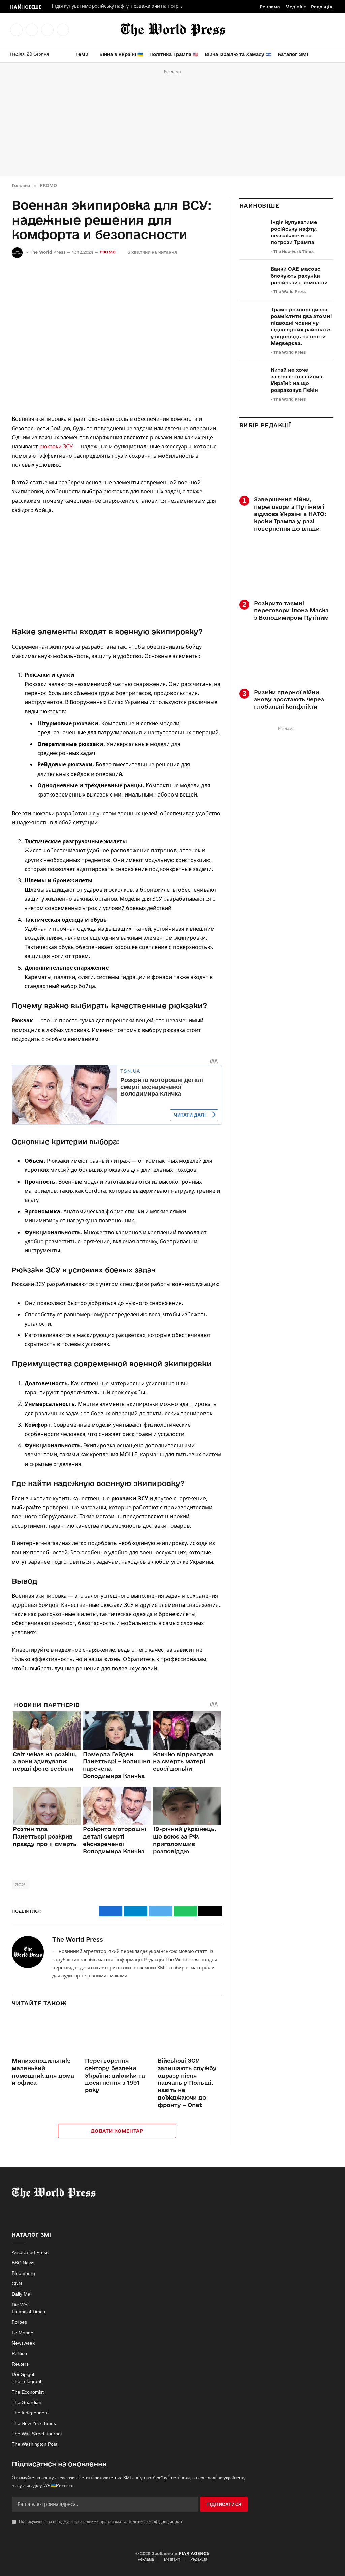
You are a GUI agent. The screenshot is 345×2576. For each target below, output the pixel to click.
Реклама (270, 7)
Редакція (322, 7)
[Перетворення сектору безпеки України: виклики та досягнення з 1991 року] (117, 2034)
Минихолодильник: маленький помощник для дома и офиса (43, 2072)
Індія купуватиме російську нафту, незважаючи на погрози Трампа (119, 6)
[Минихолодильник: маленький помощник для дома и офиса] (44, 2034)
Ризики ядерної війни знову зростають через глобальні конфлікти (289, 700)
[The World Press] (173, 30)
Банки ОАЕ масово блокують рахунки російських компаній (299, 276)
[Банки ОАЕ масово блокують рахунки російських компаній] (252, 277)
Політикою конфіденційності (155, 2522)
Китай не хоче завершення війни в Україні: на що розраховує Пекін (297, 380)
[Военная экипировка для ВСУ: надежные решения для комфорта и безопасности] (117, 335)
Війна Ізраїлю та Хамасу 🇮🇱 (238, 54)
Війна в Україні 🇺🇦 (121, 54)
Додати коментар (117, 2131)
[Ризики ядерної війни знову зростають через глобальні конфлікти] (286, 657)
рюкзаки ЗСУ (56, 446)
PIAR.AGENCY (194, 2553)
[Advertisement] (172, 123)
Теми (82, 54)
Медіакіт (296, 7)
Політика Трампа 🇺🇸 (174, 54)
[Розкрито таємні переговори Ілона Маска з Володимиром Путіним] (286, 568)
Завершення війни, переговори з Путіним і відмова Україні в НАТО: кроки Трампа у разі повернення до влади (290, 514)
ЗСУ (20, 1885)
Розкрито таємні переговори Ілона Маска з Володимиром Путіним (291, 611)
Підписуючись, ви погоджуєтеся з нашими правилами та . (100, 2522)
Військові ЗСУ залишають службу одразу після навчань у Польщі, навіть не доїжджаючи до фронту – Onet (187, 2083)
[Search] (332, 54)
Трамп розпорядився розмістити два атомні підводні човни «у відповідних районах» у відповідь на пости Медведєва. (301, 326)
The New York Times (294, 251)
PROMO (108, 252)
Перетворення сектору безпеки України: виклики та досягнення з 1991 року (115, 2075)
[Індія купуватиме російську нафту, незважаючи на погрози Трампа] (252, 230)
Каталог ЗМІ (293, 54)
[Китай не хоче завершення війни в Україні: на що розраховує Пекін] (252, 377)
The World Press (48, 252)
